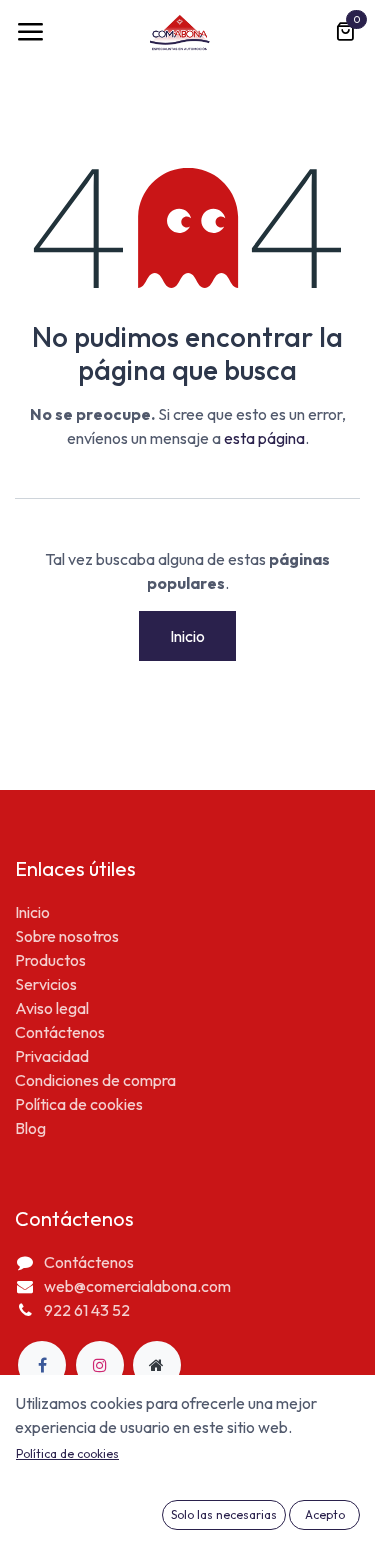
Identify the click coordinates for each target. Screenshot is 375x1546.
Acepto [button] (325, 1514)
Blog (30, 1128)
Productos (50, 960)
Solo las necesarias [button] (224, 1514)
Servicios (46, 984)
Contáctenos (60, 1032)
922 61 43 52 (87, 1310)
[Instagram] (100, 1365)
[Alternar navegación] (30, 32)
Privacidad (52, 1056)
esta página (264, 438)
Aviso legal (52, 1008)
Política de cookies (79, 1104)
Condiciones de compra (95, 1080)
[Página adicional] (157, 1365)
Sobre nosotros (67, 936)
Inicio (187, 636)
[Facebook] (42, 1365)
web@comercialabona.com (137, 1286)
